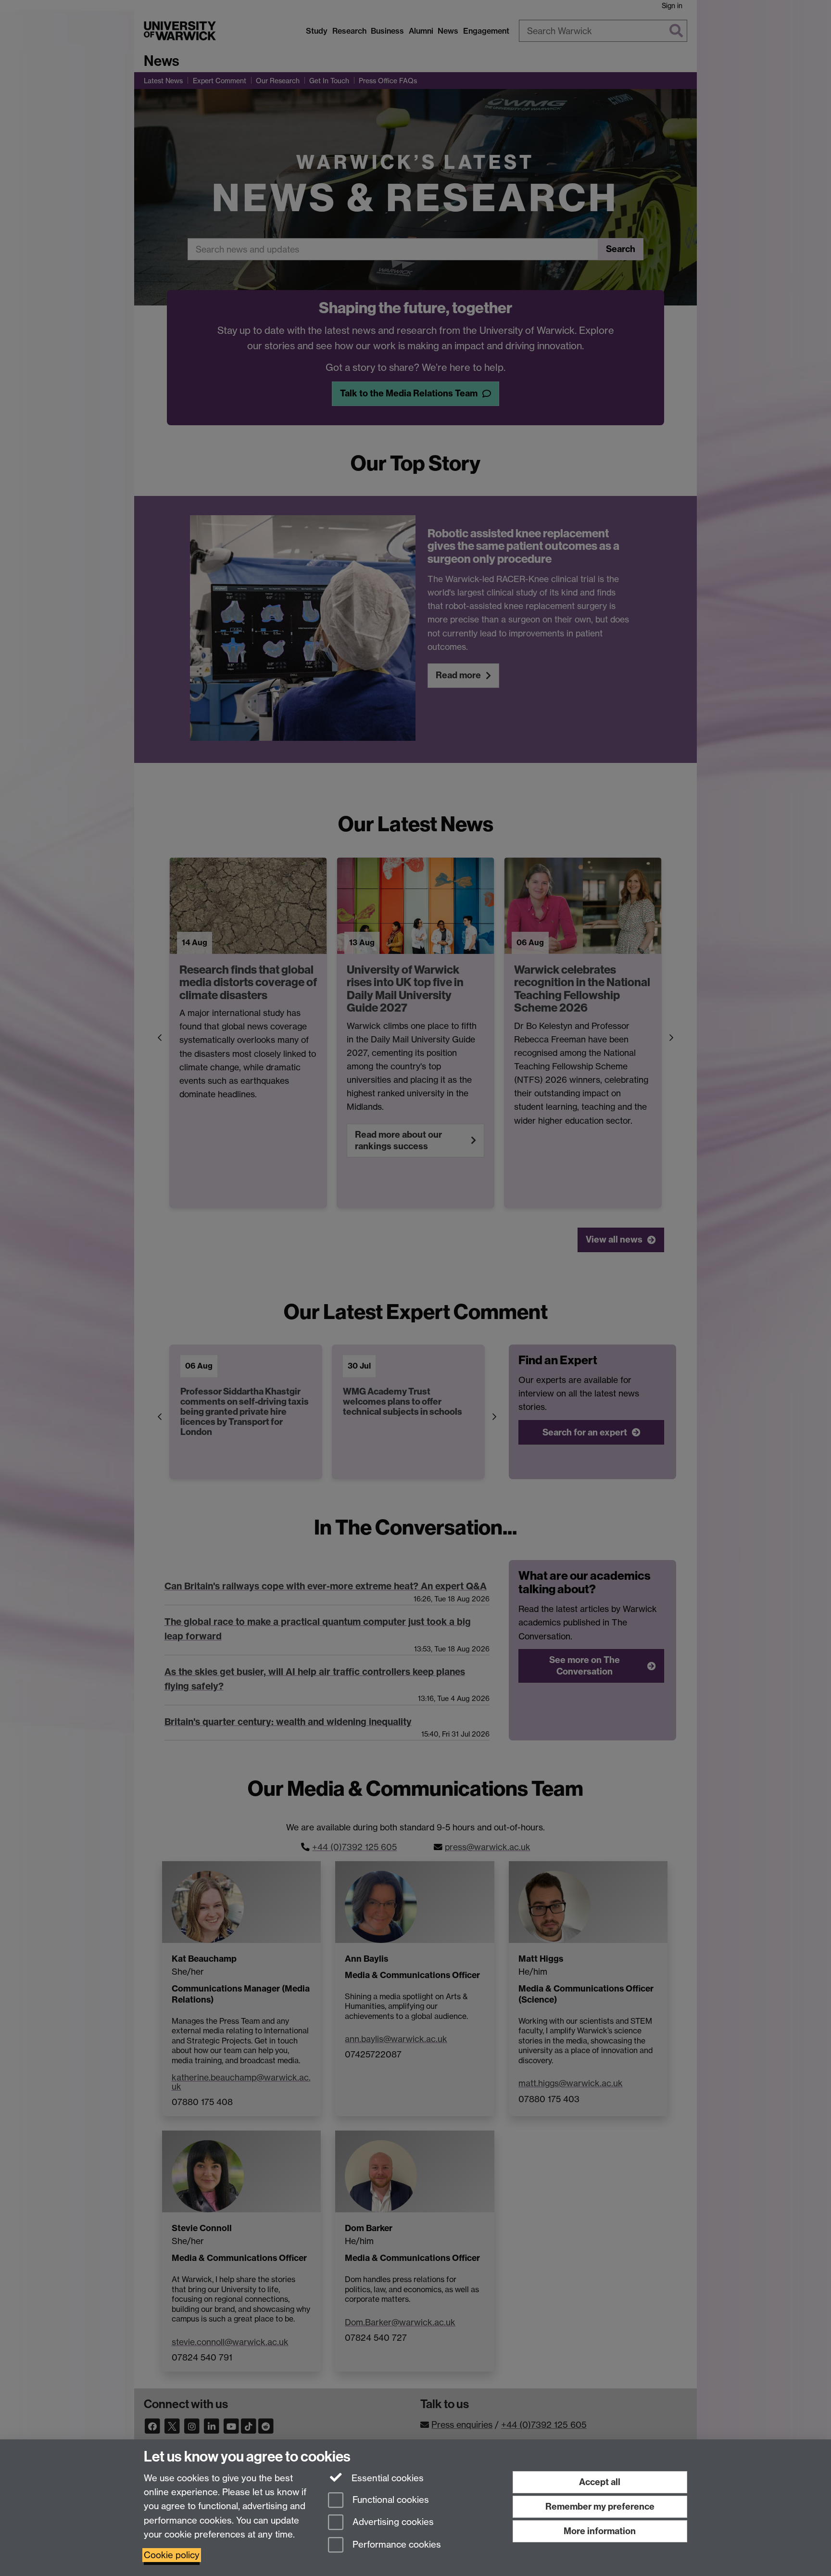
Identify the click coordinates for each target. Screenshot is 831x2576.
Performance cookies (396, 2545)
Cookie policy (172, 2555)
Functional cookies (390, 2500)
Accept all (600, 2482)
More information (600, 2531)
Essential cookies (386, 2478)
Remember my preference (600, 2506)
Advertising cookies (392, 2522)
